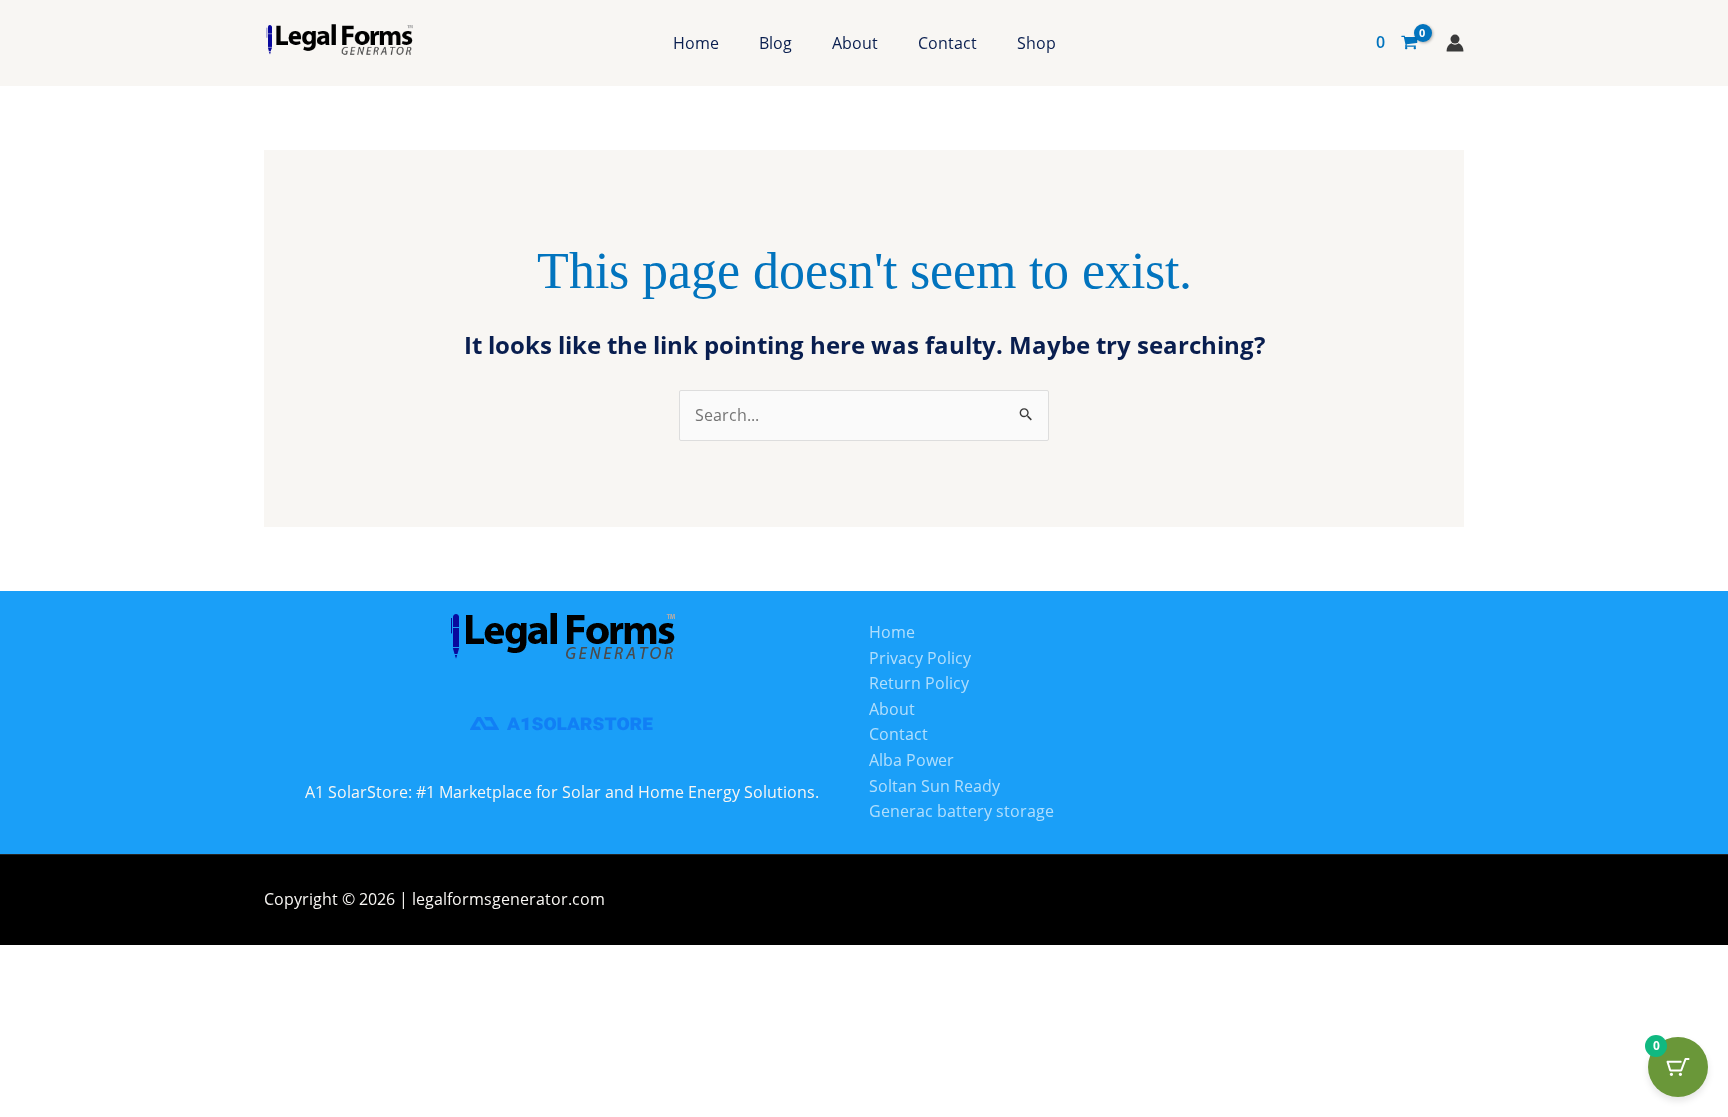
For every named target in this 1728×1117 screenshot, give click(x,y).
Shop (1036, 43)
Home (696, 43)
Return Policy (919, 683)
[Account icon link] (1455, 43)
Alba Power (911, 760)
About (855, 43)
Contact (947, 43)
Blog (775, 43)
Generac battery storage (961, 811)
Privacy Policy (920, 658)
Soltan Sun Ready (934, 786)
